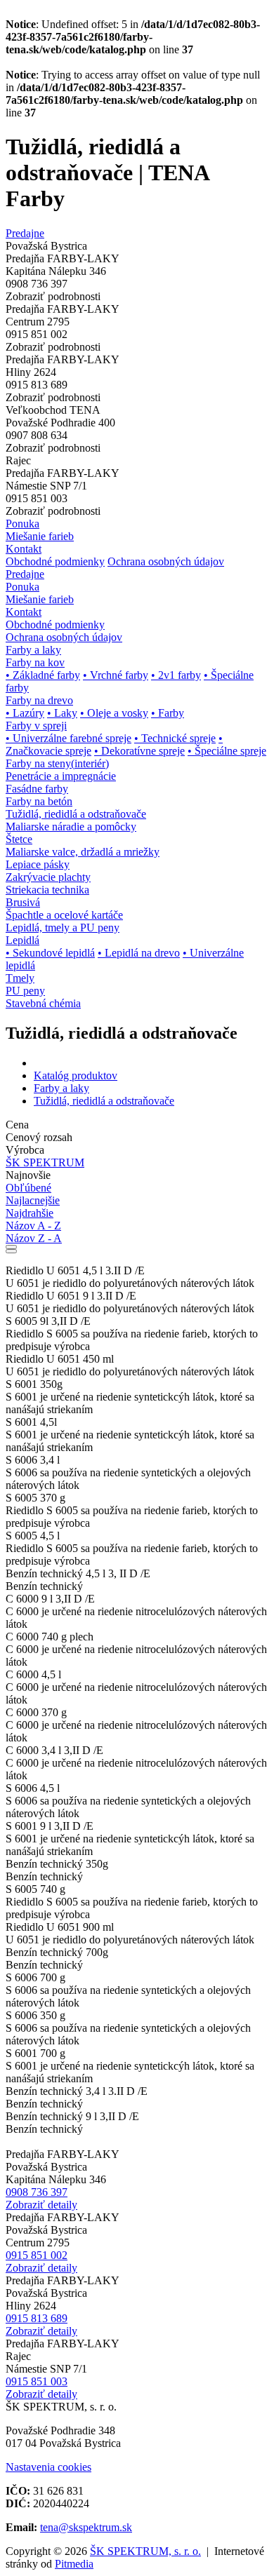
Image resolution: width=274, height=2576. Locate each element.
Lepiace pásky (38, 864)
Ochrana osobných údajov (166, 561)
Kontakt (24, 549)
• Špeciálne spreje (227, 751)
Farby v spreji (36, 726)
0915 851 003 (37, 2381)
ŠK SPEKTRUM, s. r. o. (145, 2551)
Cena (17, 1125)
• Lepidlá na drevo (139, 953)
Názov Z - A (34, 1238)
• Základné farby (43, 675)
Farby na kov (35, 662)
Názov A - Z (33, 1226)
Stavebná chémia (43, 1003)
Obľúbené (28, 1188)
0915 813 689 (37, 2318)
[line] (11, 1251)
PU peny (25, 991)
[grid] (11, 1247)
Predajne (25, 233)
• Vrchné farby (116, 675)
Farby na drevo (39, 700)
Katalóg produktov (76, 1075)
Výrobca (25, 1150)
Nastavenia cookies (48, 2467)
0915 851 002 (37, 2255)
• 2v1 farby (176, 675)
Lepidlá (22, 940)
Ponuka (22, 524)
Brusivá (23, 902)
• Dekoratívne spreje (139, 751)
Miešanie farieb (40, 536)
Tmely (20, 978)
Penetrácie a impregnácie (61, 776)
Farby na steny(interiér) (57, 763)
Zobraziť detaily (41, 2205)
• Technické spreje (175, 738)
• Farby (168, 713)
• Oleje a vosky (114, 713)
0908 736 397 (37, 2192)
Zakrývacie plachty (48, 877)
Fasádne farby (37, 789)
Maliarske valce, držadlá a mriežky (83, 852)
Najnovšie (28, 1175)
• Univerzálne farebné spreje (68, 738)
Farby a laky (61, 1088)
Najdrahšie (30, 1213)
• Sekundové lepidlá (50, 953)
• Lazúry (25, 713)
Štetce (19, 839)
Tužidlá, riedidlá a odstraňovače (76, 814)
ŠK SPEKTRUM (45, 1162)
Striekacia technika (47, 890)
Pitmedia (74, 2564)
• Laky (62, 713)
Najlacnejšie (33, 1200)
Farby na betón (39, 801)
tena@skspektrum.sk (86, 2527)
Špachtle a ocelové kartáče (64, 915)
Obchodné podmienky (55, 561)
